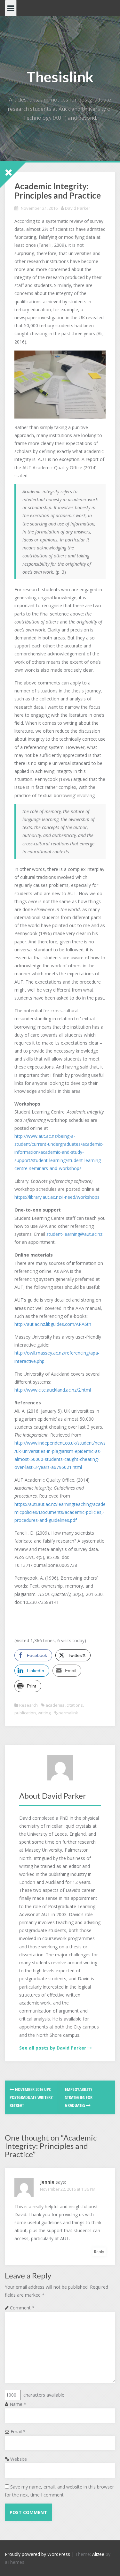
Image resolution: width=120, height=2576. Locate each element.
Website (19, 2459)
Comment (22, 2308)
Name (18, 2404)
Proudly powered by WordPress (37, 2554)
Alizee (98, 2554)
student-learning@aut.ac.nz (74, 1234)
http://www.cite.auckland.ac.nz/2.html (53, 1390)
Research (28, 1705)
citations (75, 1705)
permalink (68, 1713)
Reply (99, 2252)
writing (44, 1713)
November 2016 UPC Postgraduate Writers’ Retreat (32, 2097)
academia (55, 1705)
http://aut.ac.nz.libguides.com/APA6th (53, 1324)
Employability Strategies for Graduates (79, 2097)
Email (18, 2432)
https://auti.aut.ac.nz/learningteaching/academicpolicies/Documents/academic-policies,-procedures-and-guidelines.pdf (60, 1512)
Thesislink (60, 77)
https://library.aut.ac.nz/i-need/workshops (57, 1197)
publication (25, 1713)
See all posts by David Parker (53, 2048)
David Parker (78, 208)
